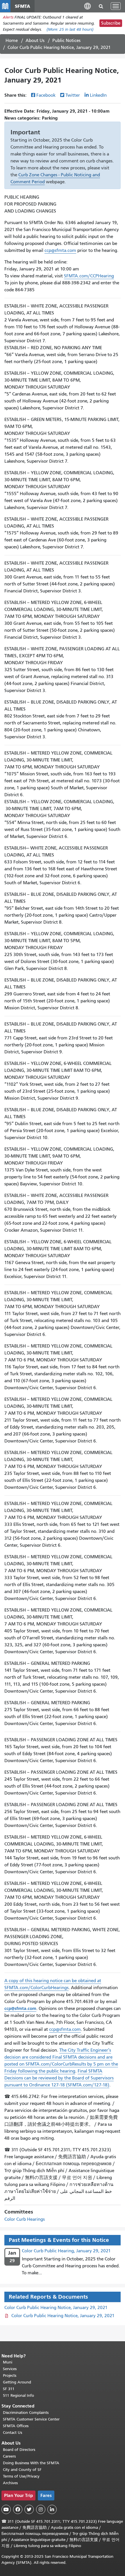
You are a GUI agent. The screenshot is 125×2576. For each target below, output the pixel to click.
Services (10, 2369)
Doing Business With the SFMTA (31, 2463)
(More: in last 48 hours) (70, 29)
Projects (10, 2375)
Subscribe (111, 23)
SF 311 (9, 2389)
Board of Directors (19, 2450)
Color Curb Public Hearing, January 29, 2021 (66, 2251)
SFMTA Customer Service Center (31, 2419)
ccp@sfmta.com (60, 250)
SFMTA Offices (16, 2426)
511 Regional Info (18, 2395)
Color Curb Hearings (25, 2219)
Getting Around (17, 2382)
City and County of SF (22, 2470)
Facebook (46, 95)
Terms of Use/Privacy (21, 2476)
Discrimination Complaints (26, 2413)
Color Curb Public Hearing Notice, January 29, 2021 (56, 2308)
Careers (9, 2456)
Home (12, 41)
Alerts (8, 17)
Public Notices (66, 41)
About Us (35, 41)
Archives (10, 2483)
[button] (87, 6)
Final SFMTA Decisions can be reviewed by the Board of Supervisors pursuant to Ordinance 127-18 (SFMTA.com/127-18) (59, 2078)
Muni (8, 2362)
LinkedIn (98, 95)
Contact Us (12, 2433)
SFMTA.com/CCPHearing (89, 276)
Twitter (73, 95)
